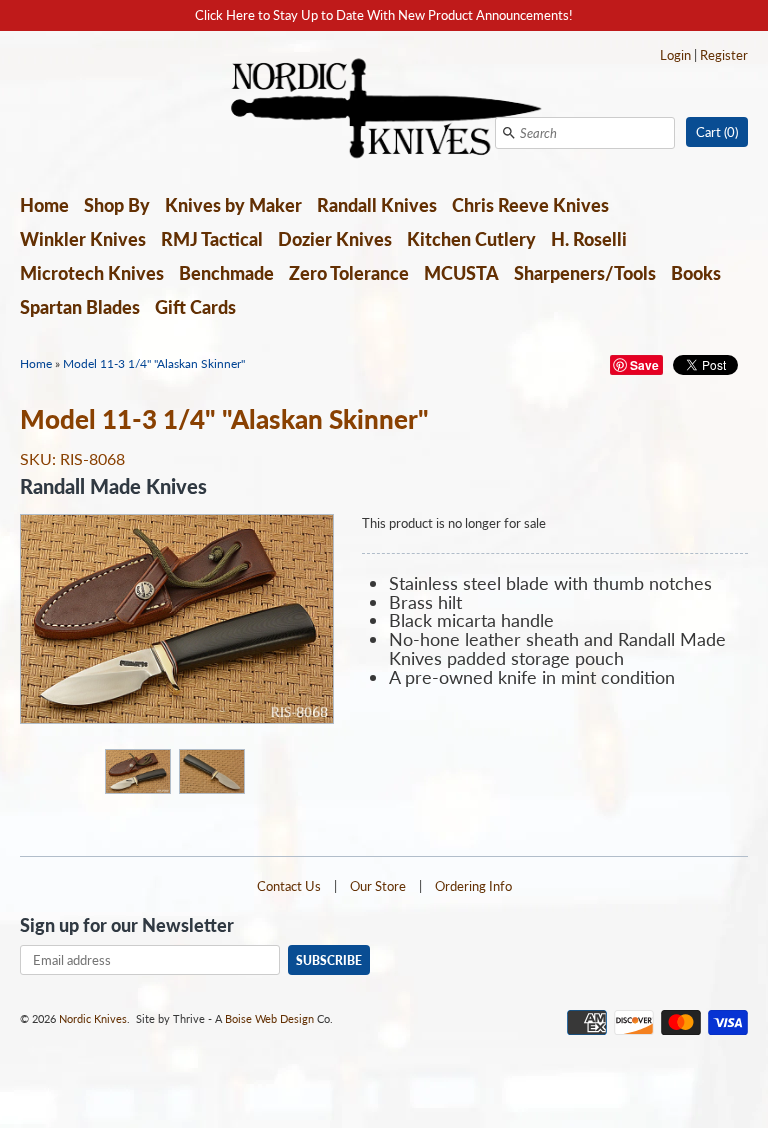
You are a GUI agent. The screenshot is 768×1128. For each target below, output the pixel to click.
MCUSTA (461, 273)
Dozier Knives (335, 239)
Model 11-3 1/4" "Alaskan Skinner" (154, 363)
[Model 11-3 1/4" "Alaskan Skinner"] (137, 770)
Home (44, 205)
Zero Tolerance (349, 273)
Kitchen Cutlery (471, 239)
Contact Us (289, 886)
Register (724, 55)
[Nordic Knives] (384, 110)
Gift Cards (195, 307)
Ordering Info (473, 886)
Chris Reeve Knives (530, 205)
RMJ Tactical (212, 239)
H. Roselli (589, 239)
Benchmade (226, 273)
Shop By (117, 205)
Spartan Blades (80, 307)
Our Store (378, 886)
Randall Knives (377, 205)
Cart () (717, 132)
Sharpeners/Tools (585, 273)
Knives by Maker (233, 205)
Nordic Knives (93, 1018)
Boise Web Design (269, 1018)
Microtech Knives (92, 273)
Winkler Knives (83, 239)
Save (644, 365)
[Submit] (509, 133)
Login (675, 55)
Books (696, 273)
